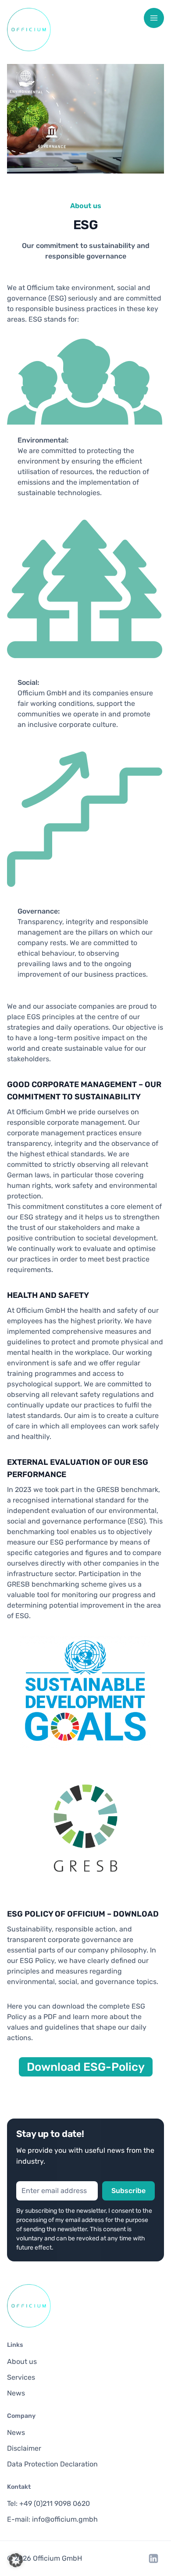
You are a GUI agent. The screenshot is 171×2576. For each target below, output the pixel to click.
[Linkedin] (153, 2558)
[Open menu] (154, 18)
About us (22, 2362)
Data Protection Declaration (52, 2464)
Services (21, 2377)
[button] (16, 2560)
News (16, 2393)
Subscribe (128, 2191)
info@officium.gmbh (65, 2519)
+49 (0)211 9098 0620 (55, 2503)
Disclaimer (24, 2448)
